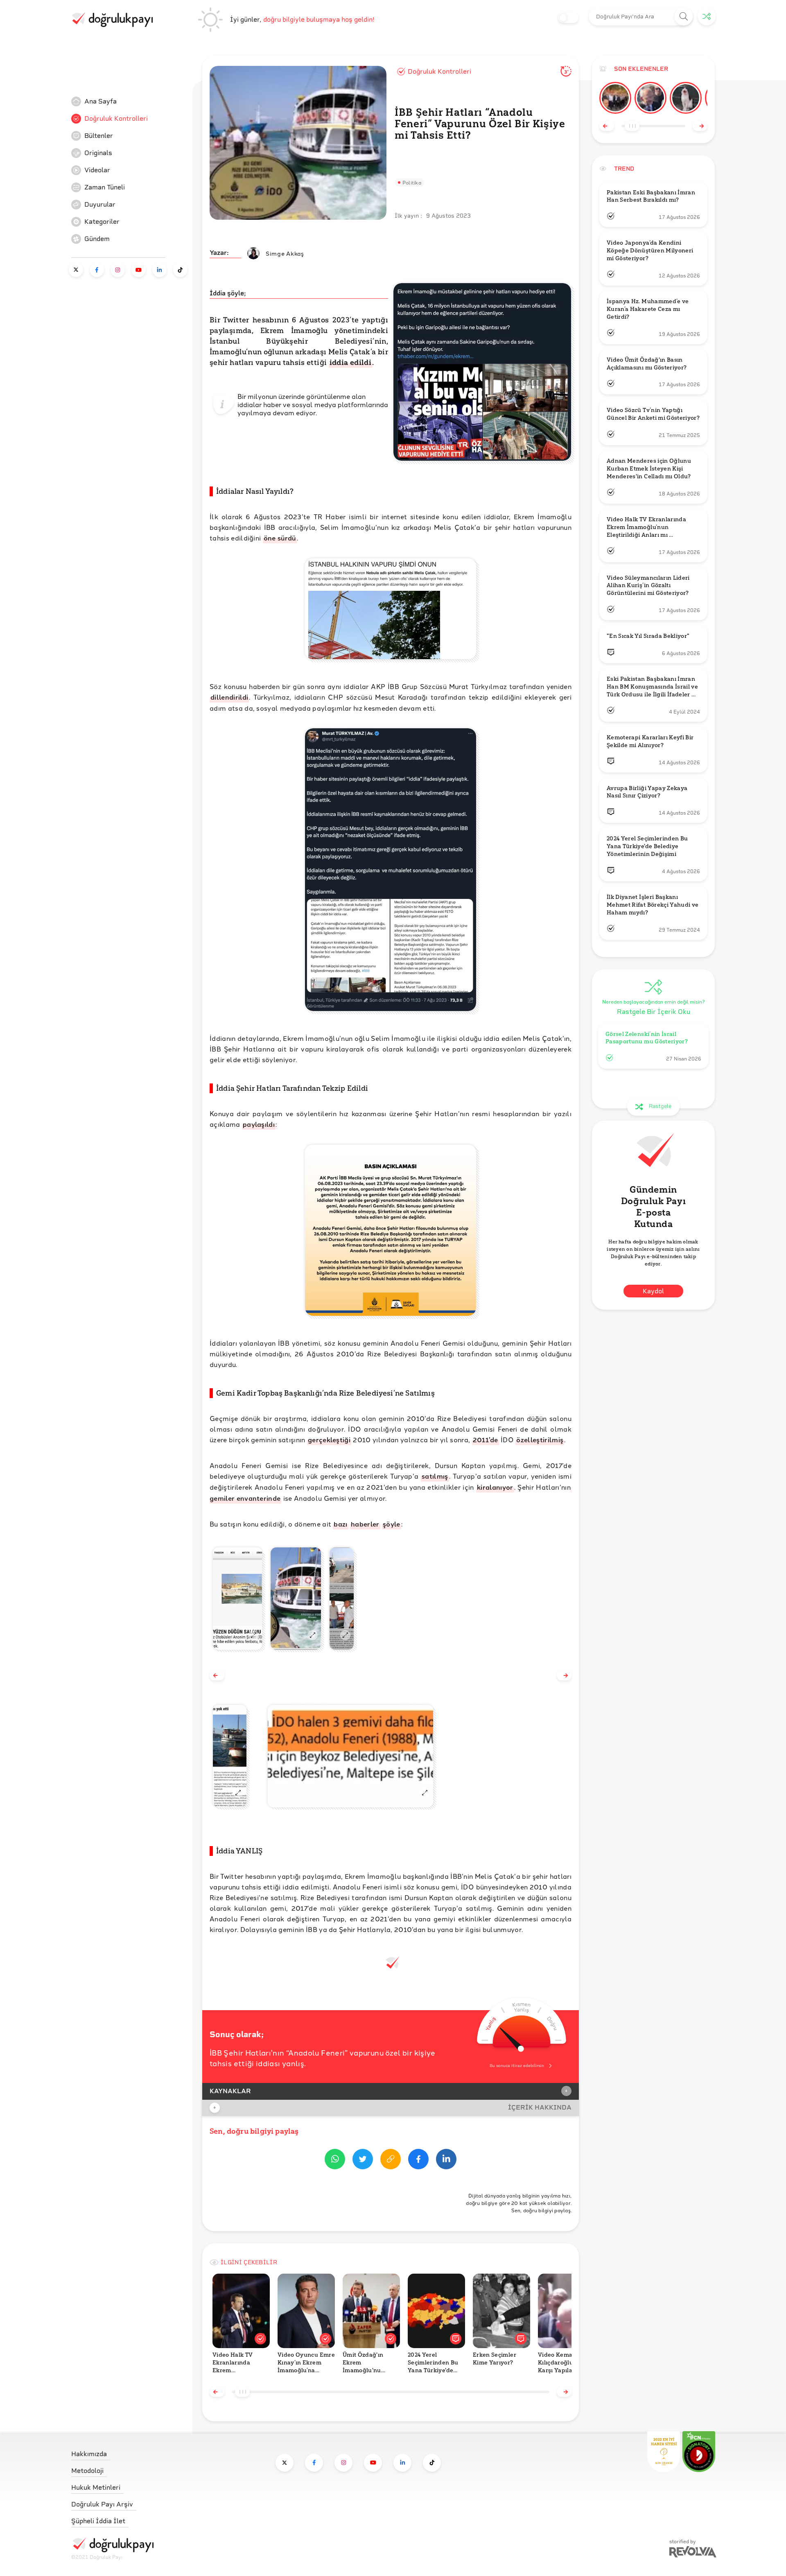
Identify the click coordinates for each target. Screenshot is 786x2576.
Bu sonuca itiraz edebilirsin (517, 2066)
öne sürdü (280, 538)
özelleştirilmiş (540, 1440)
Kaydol (653, 1291)
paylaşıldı (259, 1124)
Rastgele (660, 1107)
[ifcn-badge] (664, 2452)
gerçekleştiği (329, 1440)
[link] (133, 101)
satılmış (435, 1476)
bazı (340, 1524)
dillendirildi (229, 697)
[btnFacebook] (418, 2161)
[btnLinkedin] (446, 2161)
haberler (365, 1524)
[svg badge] (699, 2452)
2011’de (486, 1440)
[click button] (684, 17)
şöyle (392, 1524)
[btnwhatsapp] (335, 2161)
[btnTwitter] (363, 2161)
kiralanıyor (495, 1487)
